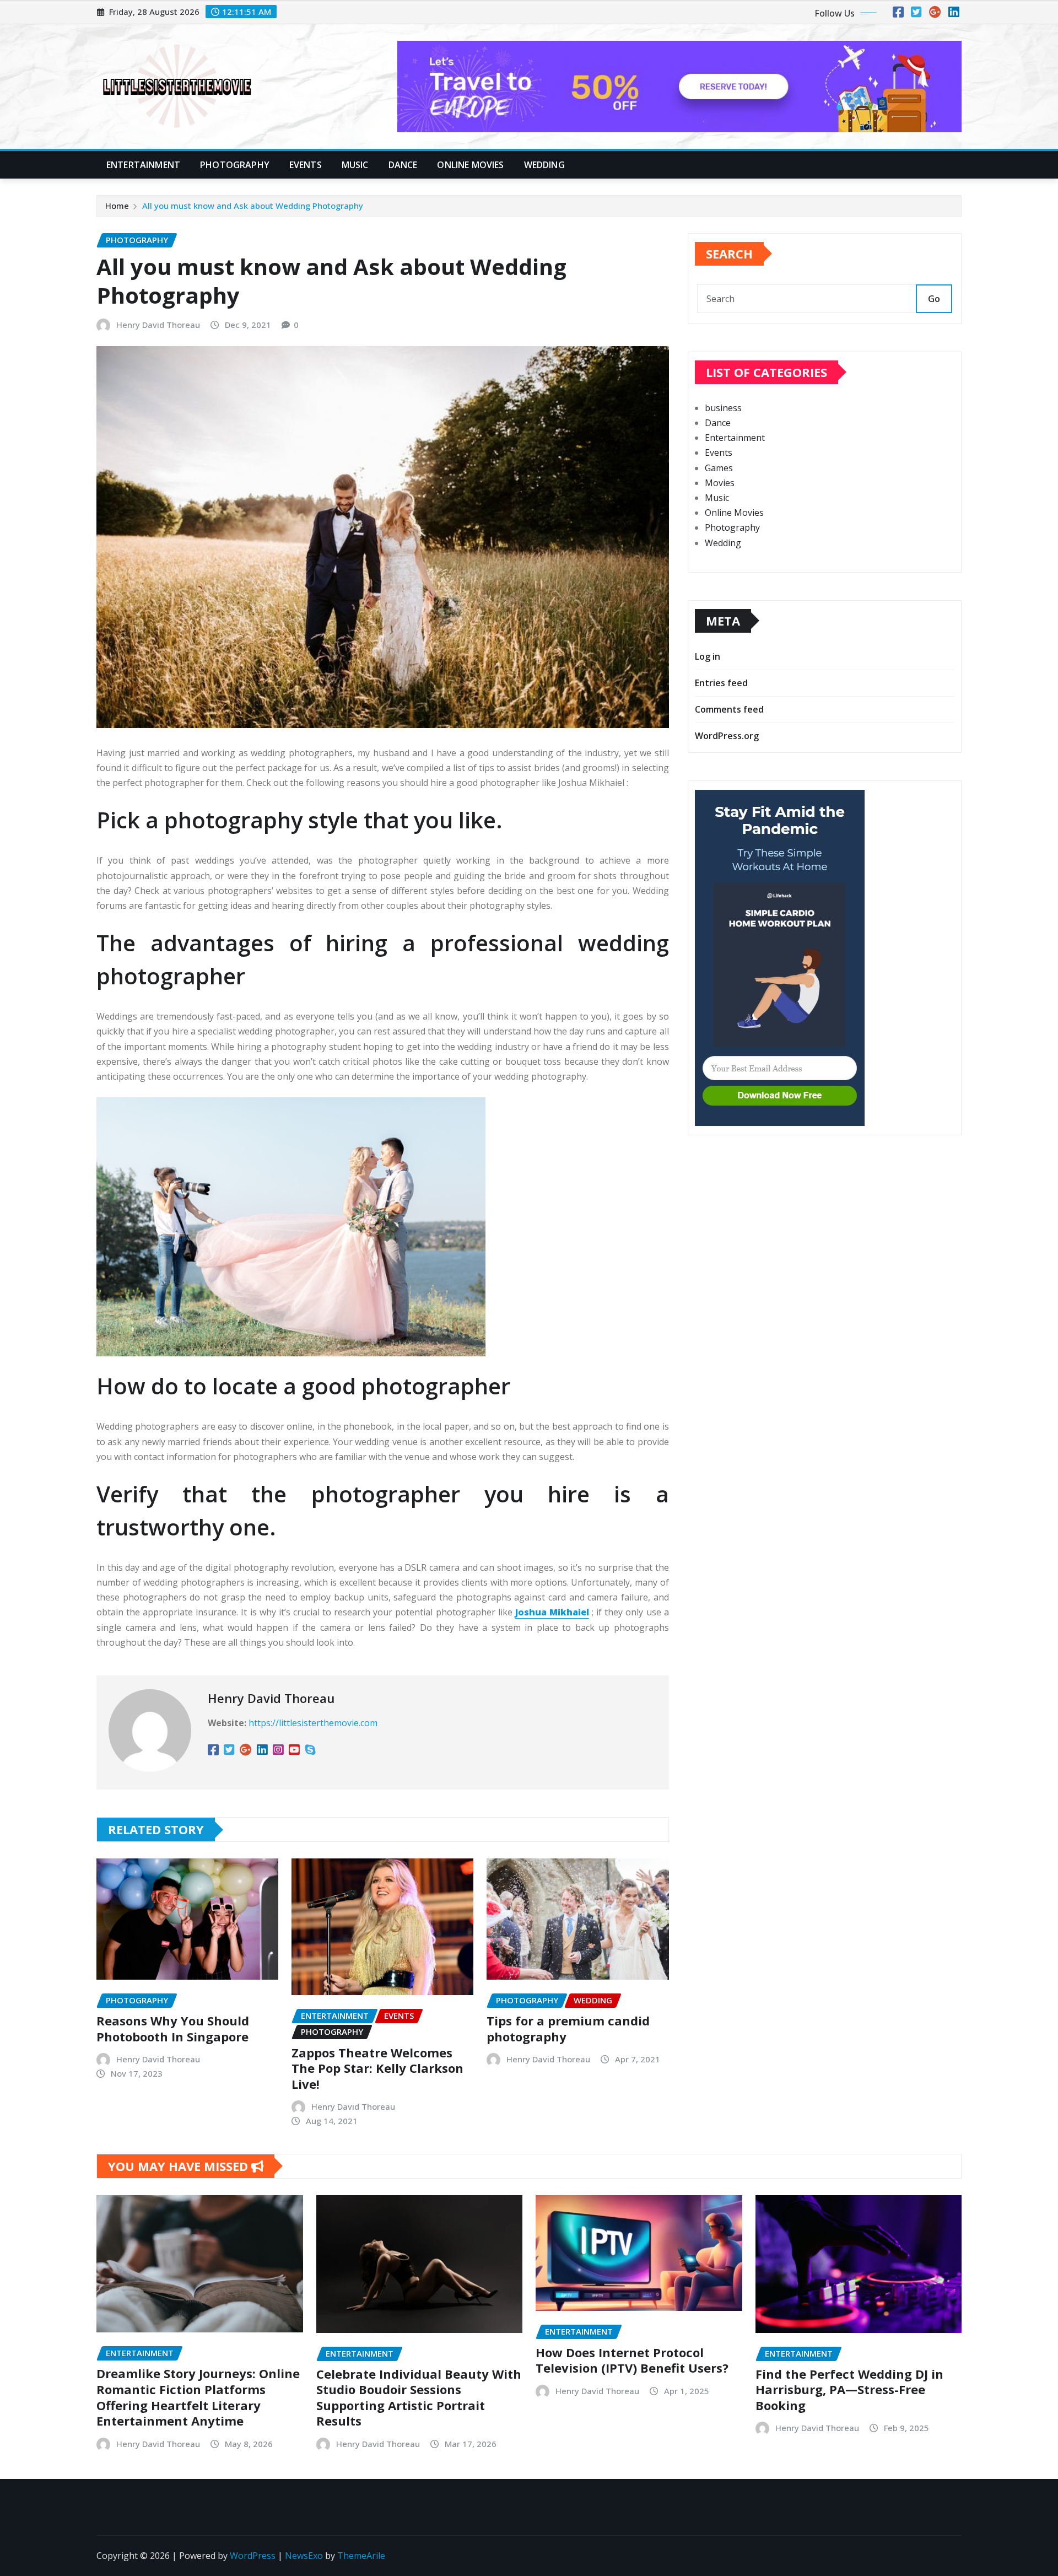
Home (117, 206)
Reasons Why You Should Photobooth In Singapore (173, 2028)
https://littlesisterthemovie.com (313, 1723)
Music (355, 165)
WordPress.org (727, 736)
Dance (403, 165)
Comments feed (729, 709)
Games (719, 468)
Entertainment (143, 165)
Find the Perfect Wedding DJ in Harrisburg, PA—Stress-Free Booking (849, 2389)
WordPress (253, 2556)
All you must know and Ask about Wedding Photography (253, 206)
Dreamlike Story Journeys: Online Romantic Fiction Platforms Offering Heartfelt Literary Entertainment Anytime (198, 2397)
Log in (708, 656)
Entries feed (721, 683)
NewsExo (304, 2556)
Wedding (544, 165)
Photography (235, 165)
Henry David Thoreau (158, 325)
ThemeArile (361, 2556)
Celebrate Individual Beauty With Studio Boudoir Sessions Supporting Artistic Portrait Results (419, 2397)
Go (934, 299)
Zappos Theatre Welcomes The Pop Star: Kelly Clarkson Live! (377, 2068)
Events (306, 165)
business (723, 408)
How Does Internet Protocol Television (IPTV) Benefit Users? (632, 2360)
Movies (720, 483)
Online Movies (470, 165)
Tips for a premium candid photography (568, 2028)
